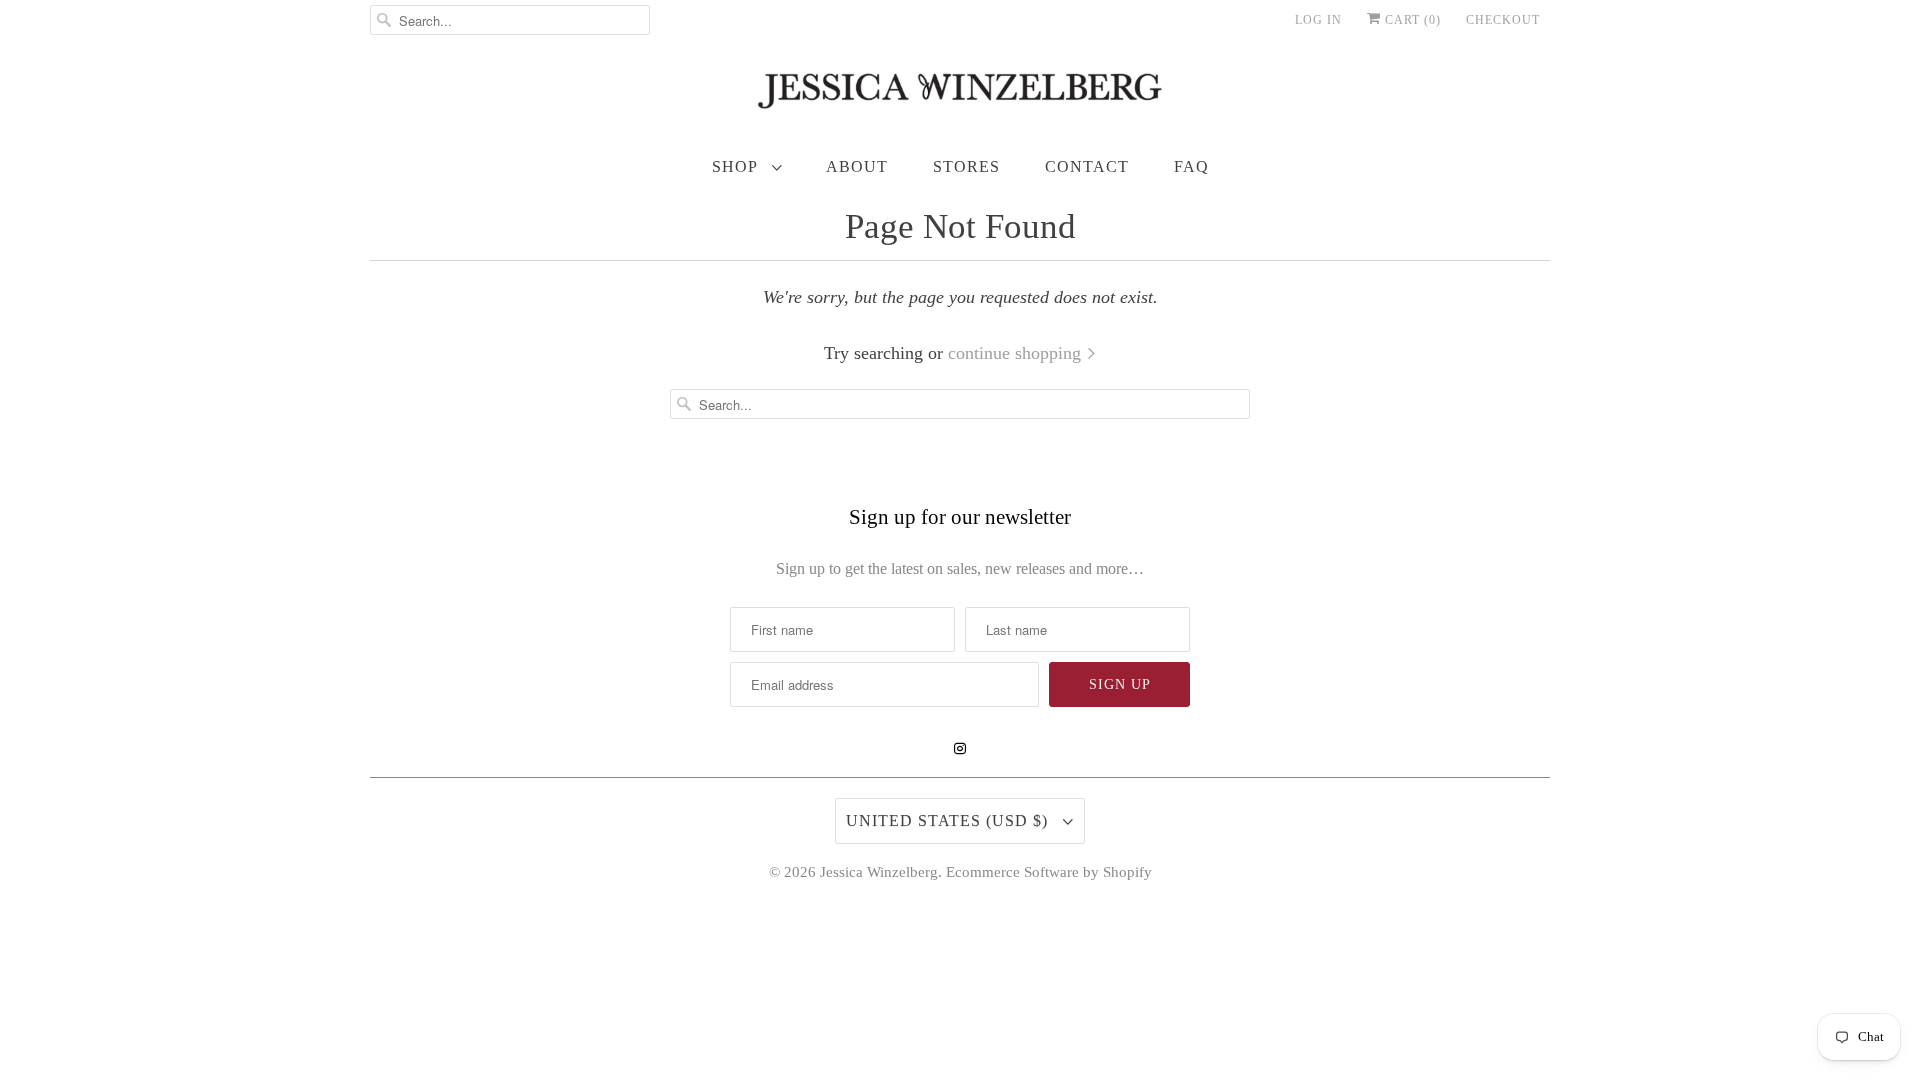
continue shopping (1017, 353)
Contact (1087, 166)
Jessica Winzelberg (879, 872)
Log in (1318, 20)
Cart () (1411, 20)
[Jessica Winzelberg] (960, 95)
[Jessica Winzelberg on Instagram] (960, 749)
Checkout (1503, 20)
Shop (737, 166)
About (857, 166)
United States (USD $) (949, 820)
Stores (966, 166)
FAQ (1191, 166)
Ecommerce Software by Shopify (1049, 872)
